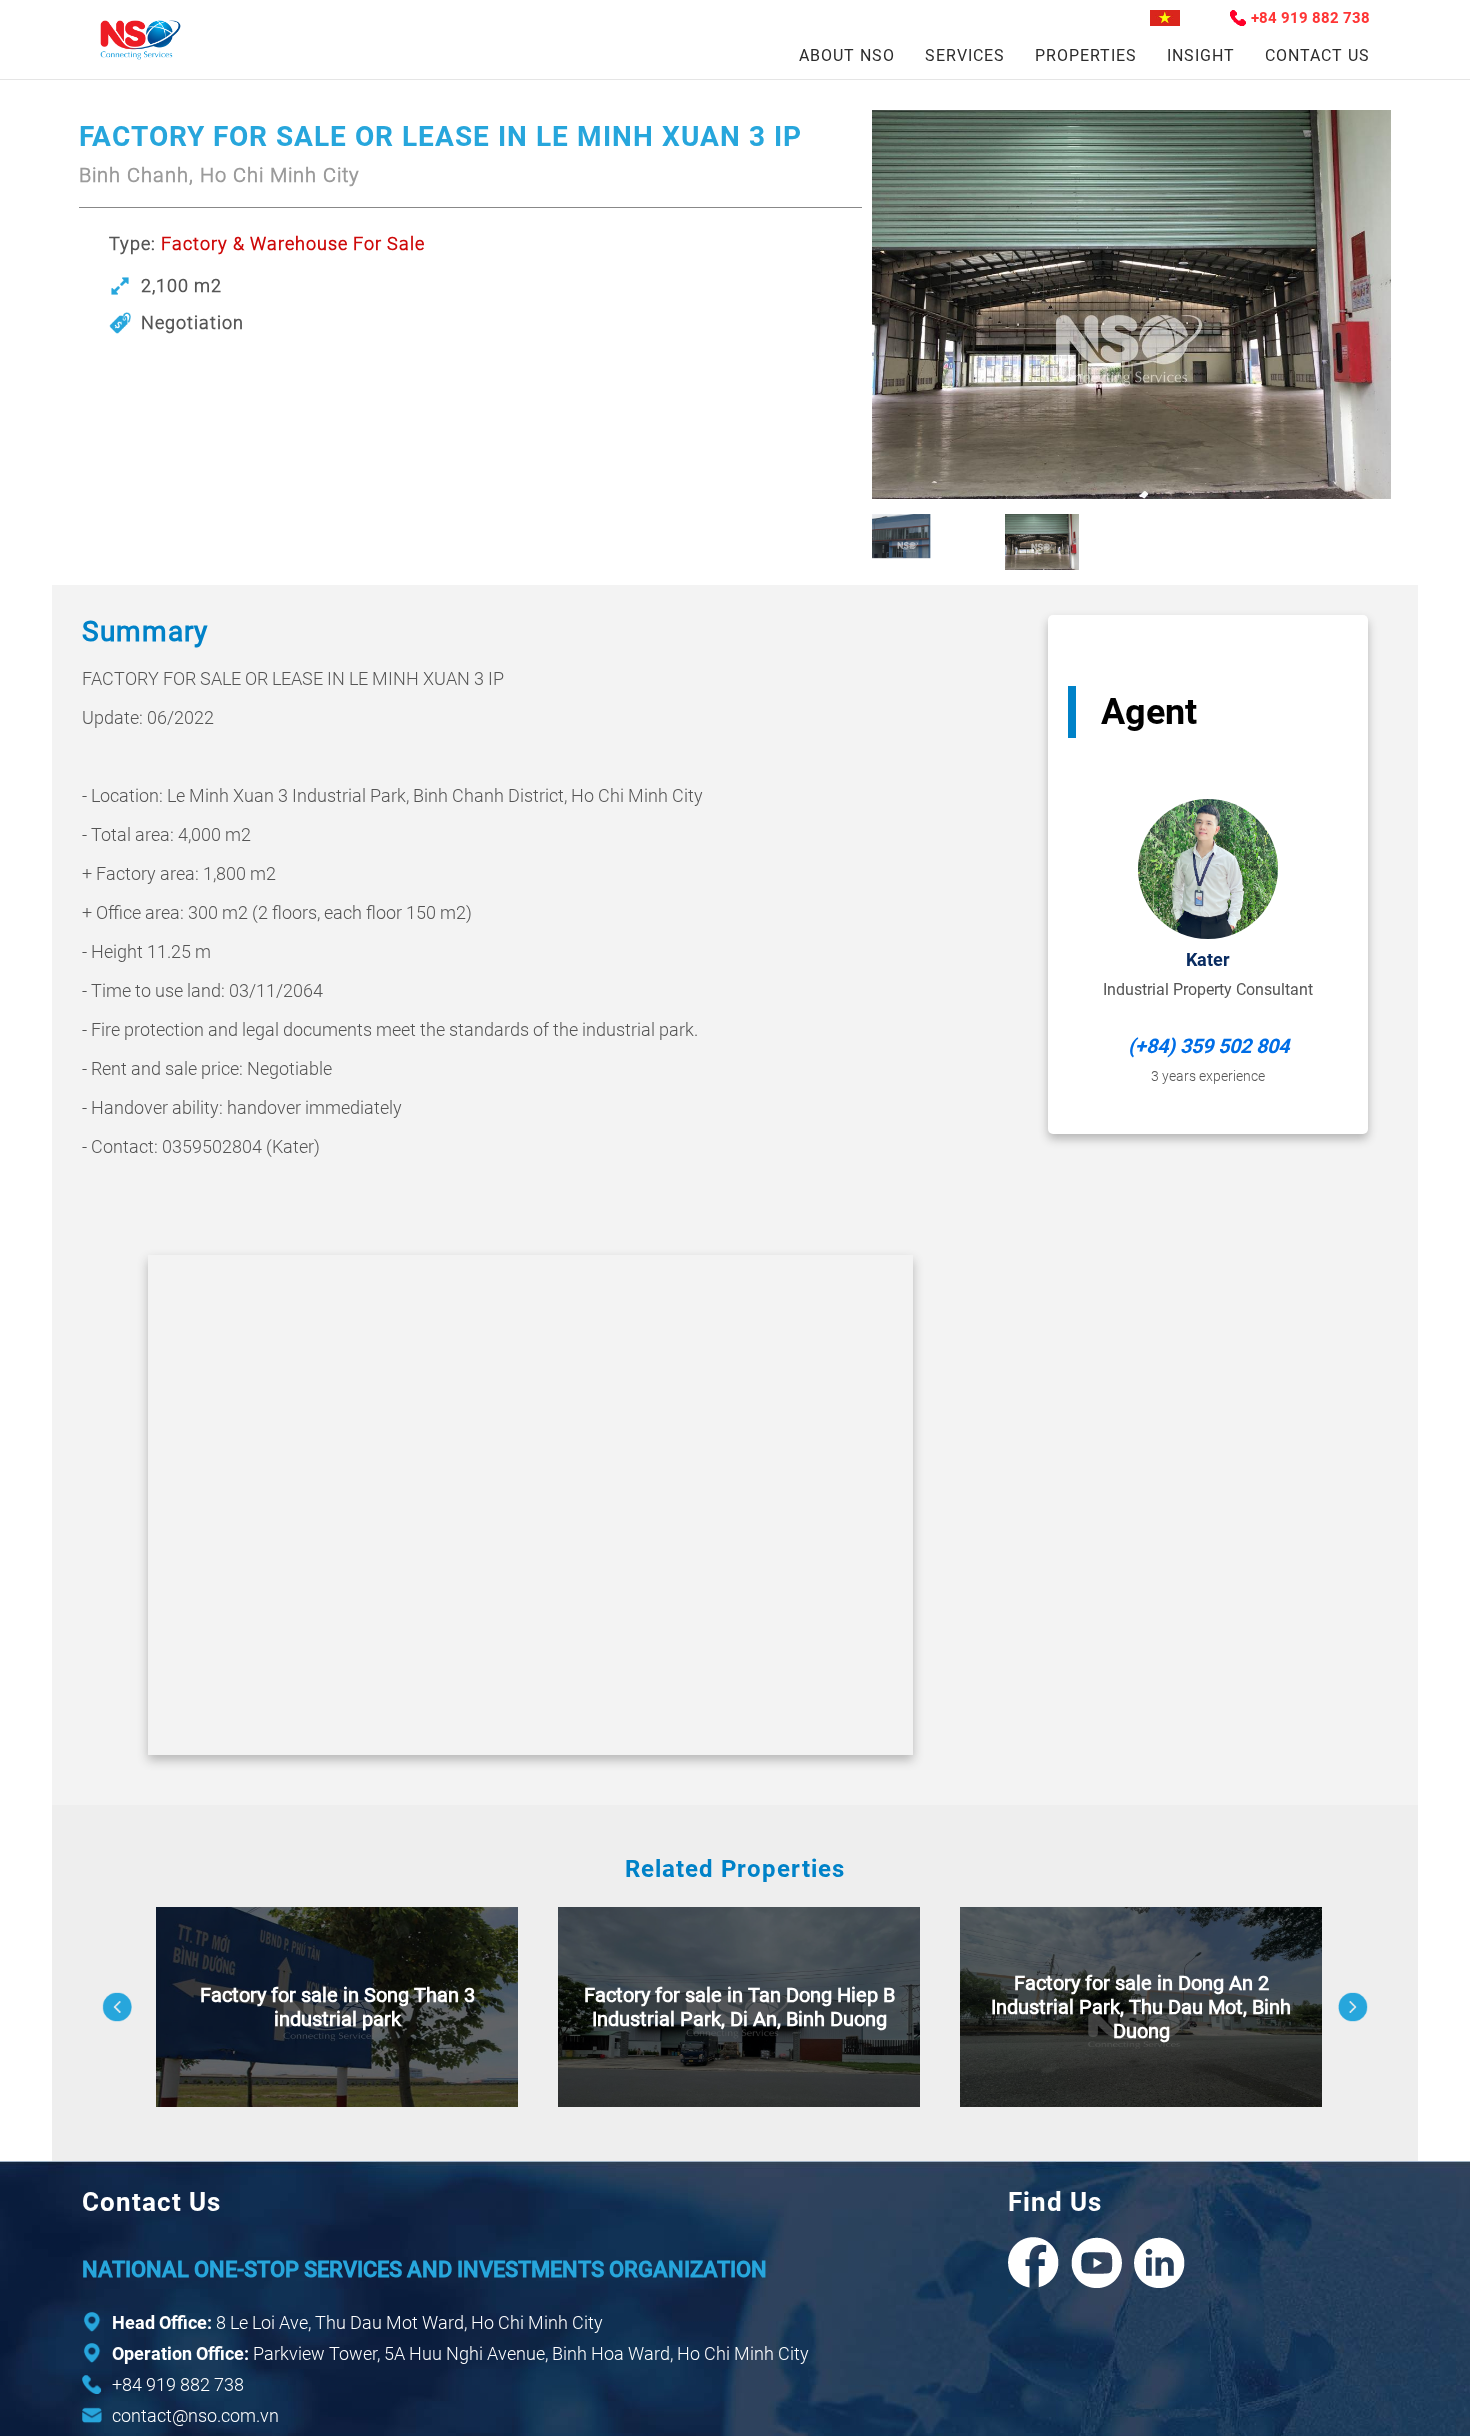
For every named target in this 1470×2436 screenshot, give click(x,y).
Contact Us (1317, 55)
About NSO (847, 55)
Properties (1086, 55)
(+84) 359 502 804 (1208, 1046)
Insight (1201, 55)
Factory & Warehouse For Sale (293, 243)
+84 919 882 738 (1310, 18)
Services (965, 55)
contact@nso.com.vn (195, 2415)
